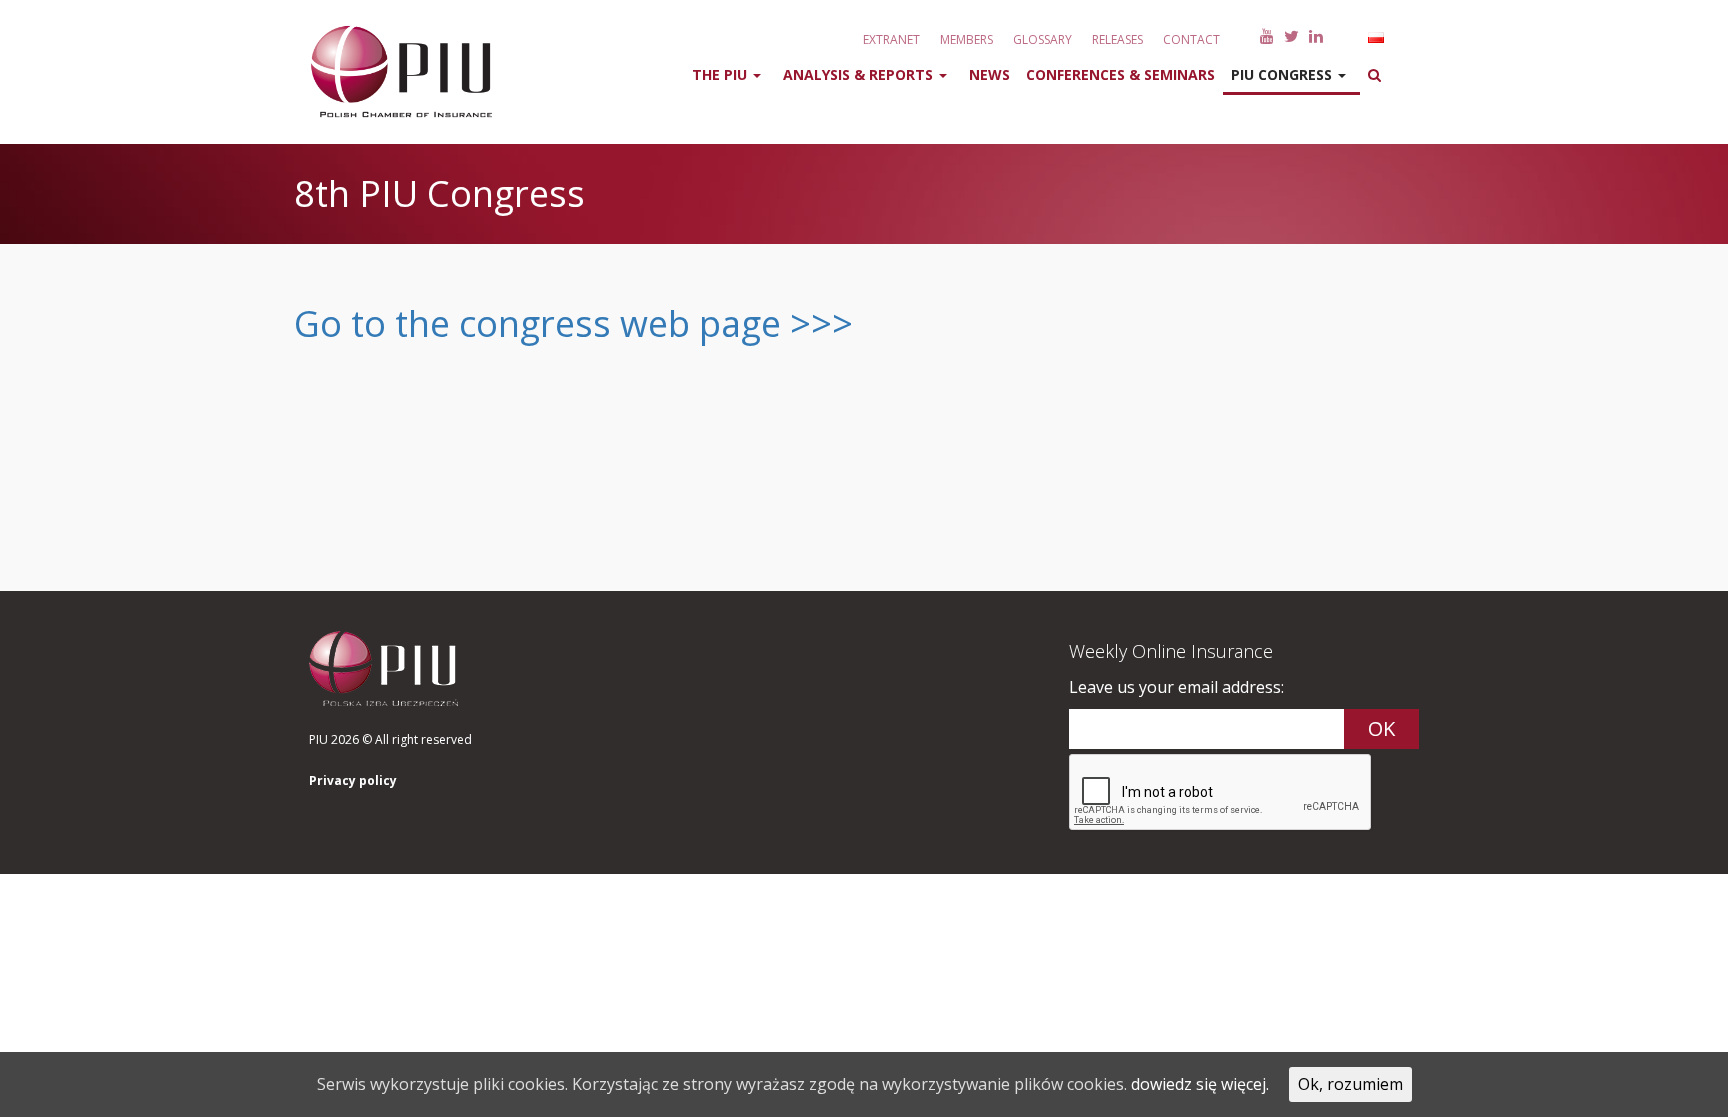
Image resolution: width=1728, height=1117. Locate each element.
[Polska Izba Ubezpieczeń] (389, 72)
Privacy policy (353, 781)
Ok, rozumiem (1350, 1084)
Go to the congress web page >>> (573, 323)
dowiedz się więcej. (1200, 1084)
